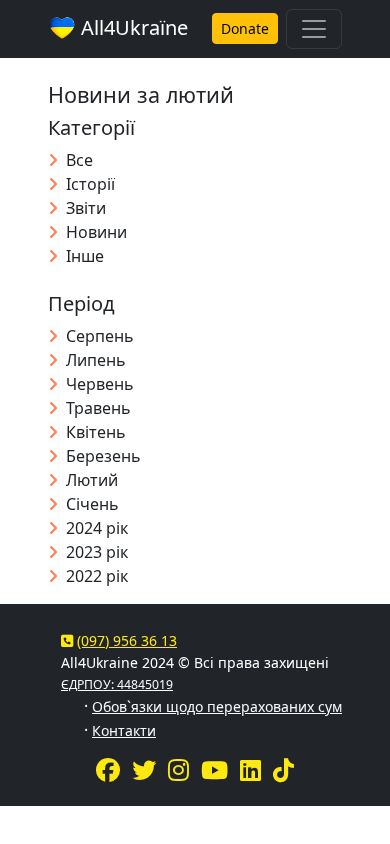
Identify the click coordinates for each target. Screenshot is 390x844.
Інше (85, 256)
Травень (98, 408)
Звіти (86, 208)
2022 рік (97, 576)
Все (79, 160)
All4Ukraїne (132, 27)
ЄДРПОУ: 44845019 (117, 684)
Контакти (124, 730)
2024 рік (97, 528)
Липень (96, 360)
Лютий (92, 480)
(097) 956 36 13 (127, 640)
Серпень (100, 336)
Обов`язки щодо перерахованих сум (217, 706)
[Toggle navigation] (314, 29)
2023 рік (97, 552)
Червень (100, 384)
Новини (96, 232)
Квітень (96, 432)
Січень (92, 504)
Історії (90, 184)
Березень (103, 456)
